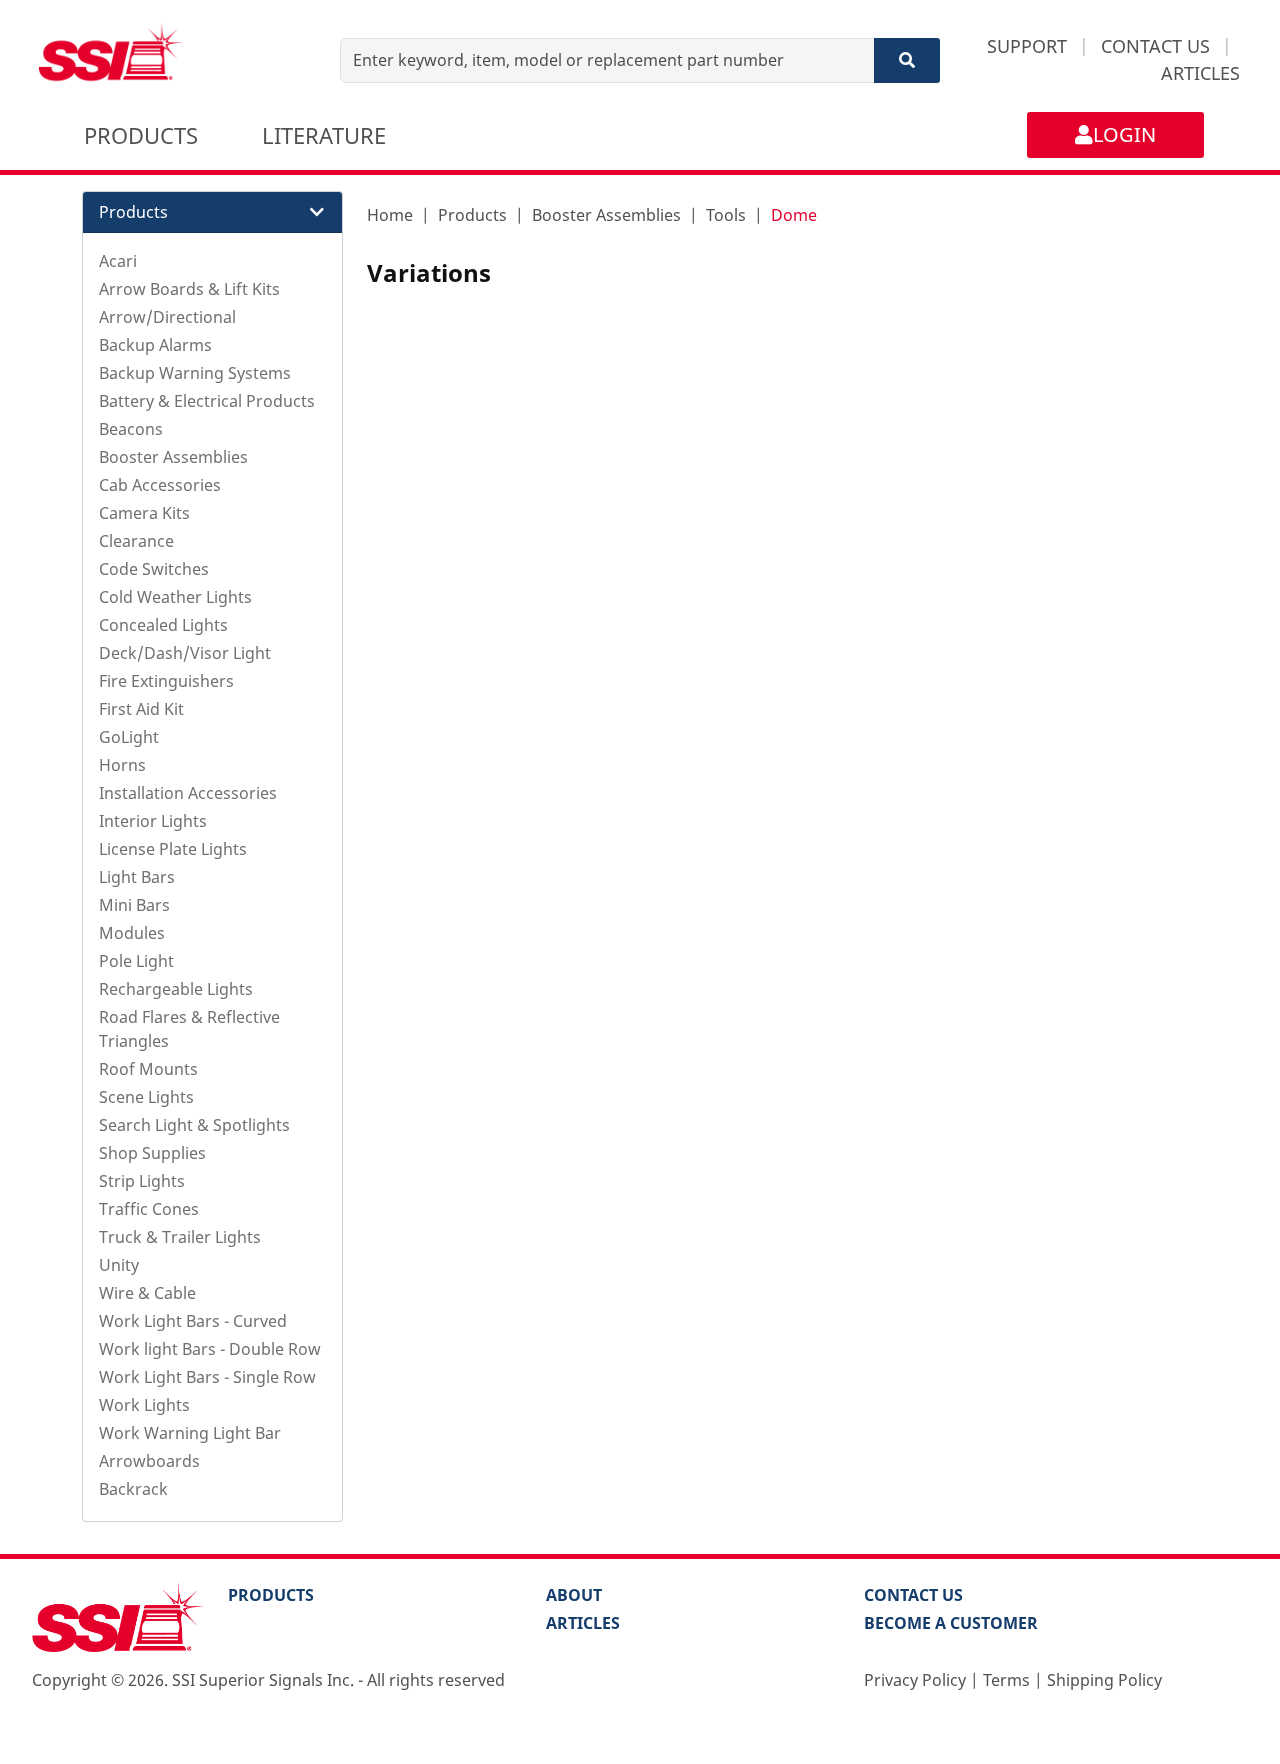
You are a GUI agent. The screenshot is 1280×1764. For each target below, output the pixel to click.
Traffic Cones (149, 1209)
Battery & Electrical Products (207, 401)
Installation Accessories (188, 793)
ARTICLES (1200, 73)
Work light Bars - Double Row (210, 1349)
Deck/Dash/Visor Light (185, 653)
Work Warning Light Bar (190, 1433)
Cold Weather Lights (175, 597)
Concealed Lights (163, 625)
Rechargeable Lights (176, 989)
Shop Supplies (152, 1153)
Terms (1006, 1680)
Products (472, 215)
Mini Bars (134, 905)
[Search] (907, 60)
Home (390, 215)
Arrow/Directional (167, 317)
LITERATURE (324, 135)
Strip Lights (142, 1181)
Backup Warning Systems (195, 373)
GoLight (129, 737)
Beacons (131, 429)
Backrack (133, 1489)
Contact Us (913, 1595)
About (574, 1595)
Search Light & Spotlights (194, 1125)
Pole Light (136, 961)
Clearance (136, 541)
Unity (119, 1265)
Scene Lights (146, 1097)
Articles (583, 1623)
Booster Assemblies (173, 457)
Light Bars (137, 877)
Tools (726, 215)
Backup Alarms (155, 345)
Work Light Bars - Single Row (207, 1377)
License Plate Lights (173, 849)
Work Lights (144, 1405)
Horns (122, 765)
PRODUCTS (141, 135)
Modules (132, 933)
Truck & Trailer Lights (180, 1237)
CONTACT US (1155, 46)
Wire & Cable (147, 1293)
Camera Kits (144, 513)
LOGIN (1124, 134)
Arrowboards (149, 1461)
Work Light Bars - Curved (193, 1321)
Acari (118, 261)
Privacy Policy (915, 1680)
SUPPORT (1027, 46)
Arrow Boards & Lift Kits (189, 289)
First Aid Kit (141, 709)
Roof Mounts (148, 1069)
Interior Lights (153, 821)
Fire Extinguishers (166, 681)
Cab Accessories (160, 485)
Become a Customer (951, 1623)
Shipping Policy (1104, 1680)
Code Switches (154, 569)
